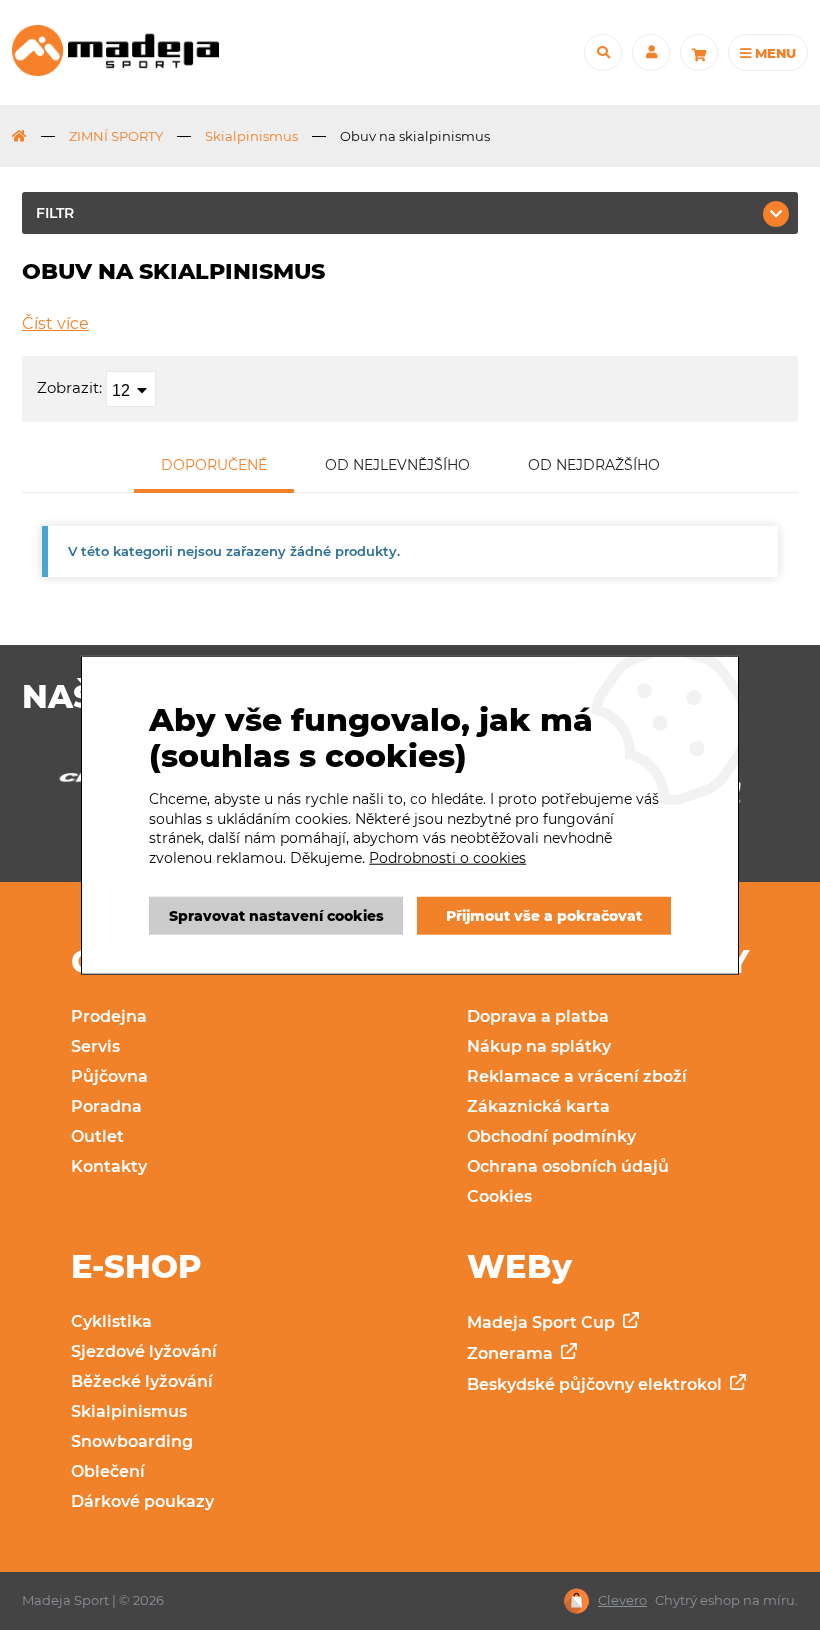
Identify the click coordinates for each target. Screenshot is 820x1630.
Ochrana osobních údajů (568, 1166)
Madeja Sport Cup (543, 1322)
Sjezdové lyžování (144, 1351)
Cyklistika (111, 1321)
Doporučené (214, 465)
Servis (95, 1046)
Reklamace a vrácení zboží (577, 1076)
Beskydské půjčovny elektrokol (596, 1384)
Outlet (97, 1136)
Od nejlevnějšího (397, 465)
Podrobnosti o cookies (447, 858)
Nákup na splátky (539, 1046)
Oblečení (108, 1471)
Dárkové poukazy (142, 1501)
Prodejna (109, 1016)
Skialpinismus (251, 136)
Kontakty (109, 1166)
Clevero (622, 1600)
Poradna (106, 1106)
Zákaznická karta (538, 1106)
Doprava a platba (538, 1016)
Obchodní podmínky (551, 1136)
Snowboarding (132, 1441)
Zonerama (512, 1353)
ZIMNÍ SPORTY (116, 136)
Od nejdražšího (594, 465)
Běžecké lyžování (142, 1381)
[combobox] (131, 389)
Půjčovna (109, 1076)
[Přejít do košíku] (699, 53)
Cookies (499, 1196)
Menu (773, 53)
